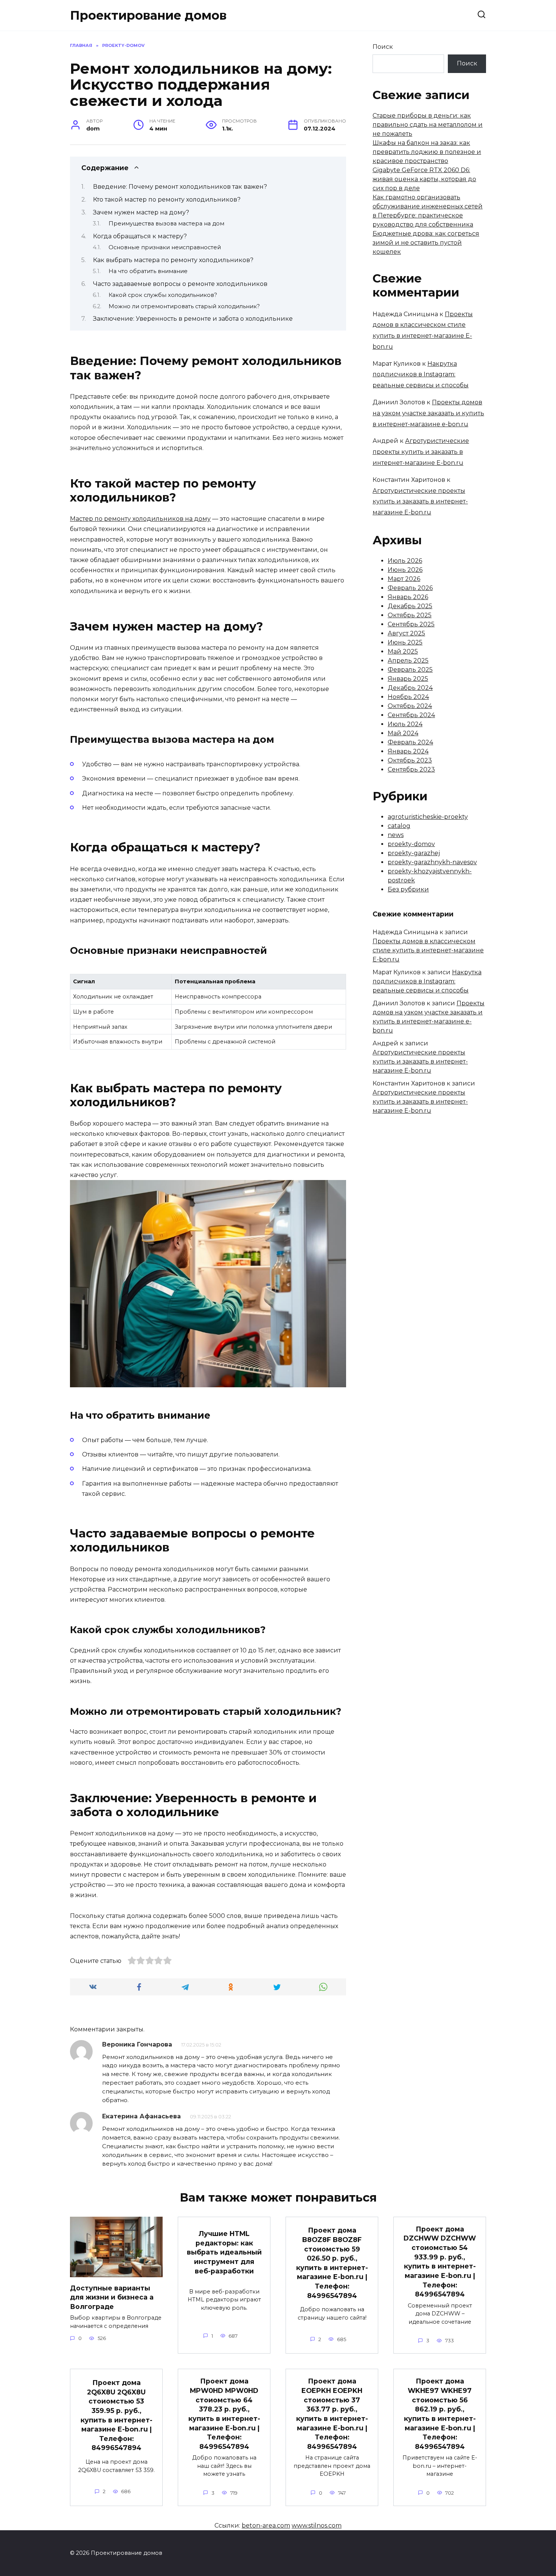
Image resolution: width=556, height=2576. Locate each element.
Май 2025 (403, 651)
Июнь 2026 (405, 570)
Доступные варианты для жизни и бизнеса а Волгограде (112, 2297)
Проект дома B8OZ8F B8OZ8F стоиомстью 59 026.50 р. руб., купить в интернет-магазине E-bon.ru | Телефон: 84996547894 (332, 2263)
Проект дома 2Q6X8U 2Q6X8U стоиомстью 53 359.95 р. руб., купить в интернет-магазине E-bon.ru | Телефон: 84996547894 (116, 2415)
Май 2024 (403, 733)
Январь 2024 (408, 751)
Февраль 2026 (410, 588)
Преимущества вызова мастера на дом (166, 224)
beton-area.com (266, 2526)
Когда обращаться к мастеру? (140, 236)
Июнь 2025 (405, 642)
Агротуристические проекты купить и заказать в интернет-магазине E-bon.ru (421, 452)
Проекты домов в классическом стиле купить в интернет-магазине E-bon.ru (428, 950)
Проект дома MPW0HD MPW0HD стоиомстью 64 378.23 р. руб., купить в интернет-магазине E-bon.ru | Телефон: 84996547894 (224, 2414)
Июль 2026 (405, 561)
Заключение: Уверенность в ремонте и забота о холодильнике (193, 319)
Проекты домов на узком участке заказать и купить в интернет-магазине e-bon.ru (428, 413)
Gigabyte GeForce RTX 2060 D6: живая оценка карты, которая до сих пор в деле (424, 179)
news (396, 835)
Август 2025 (406, 633)
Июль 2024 (405, 724)
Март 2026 (404, 579)
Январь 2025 (408, 679)
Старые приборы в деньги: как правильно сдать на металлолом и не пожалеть (428, 125)
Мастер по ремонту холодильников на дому (140, 519)
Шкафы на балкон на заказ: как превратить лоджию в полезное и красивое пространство (427, 152)
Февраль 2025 (410, 670)
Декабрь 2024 (410, 688)
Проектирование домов (148, 15)
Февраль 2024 (410, 742)
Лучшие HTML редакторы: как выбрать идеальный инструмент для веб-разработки (224, 2252)
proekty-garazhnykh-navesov (432, 862)
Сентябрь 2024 (411, 715)
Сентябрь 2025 (411, 624)
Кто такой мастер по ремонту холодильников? (167, 200)
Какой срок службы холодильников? (163, 295)
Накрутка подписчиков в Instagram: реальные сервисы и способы (421, 375)
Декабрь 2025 (410, 606)
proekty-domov (411, 844)
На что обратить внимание (148, 271)
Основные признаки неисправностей (165, 247)
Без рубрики (408, 889)
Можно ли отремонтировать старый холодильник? (184, 306)
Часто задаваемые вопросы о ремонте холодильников (180, 284)
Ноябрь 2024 (408, 697)
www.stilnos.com (317, 2526)
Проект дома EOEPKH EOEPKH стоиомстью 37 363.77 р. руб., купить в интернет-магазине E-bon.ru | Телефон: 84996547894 (332, 2414)
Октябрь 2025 (410, 615)
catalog (399, 826)
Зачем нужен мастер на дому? (141, 212)
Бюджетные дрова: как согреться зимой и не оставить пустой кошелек (426, 243)
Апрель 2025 (408, 661)
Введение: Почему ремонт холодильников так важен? (180, 187)
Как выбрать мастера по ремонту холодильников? (173, 260)
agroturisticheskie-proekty (428, 817)
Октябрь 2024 (410, 706)
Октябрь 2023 (410, 760)
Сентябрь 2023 (411, 769)
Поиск (383, 47)
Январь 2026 (408, 597)
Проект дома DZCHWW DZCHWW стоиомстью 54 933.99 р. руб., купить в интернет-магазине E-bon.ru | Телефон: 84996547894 (440, 2262)
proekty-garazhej (414, 853)
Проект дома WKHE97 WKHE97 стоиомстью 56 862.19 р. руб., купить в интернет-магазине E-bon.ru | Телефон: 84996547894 (440, 2414)
